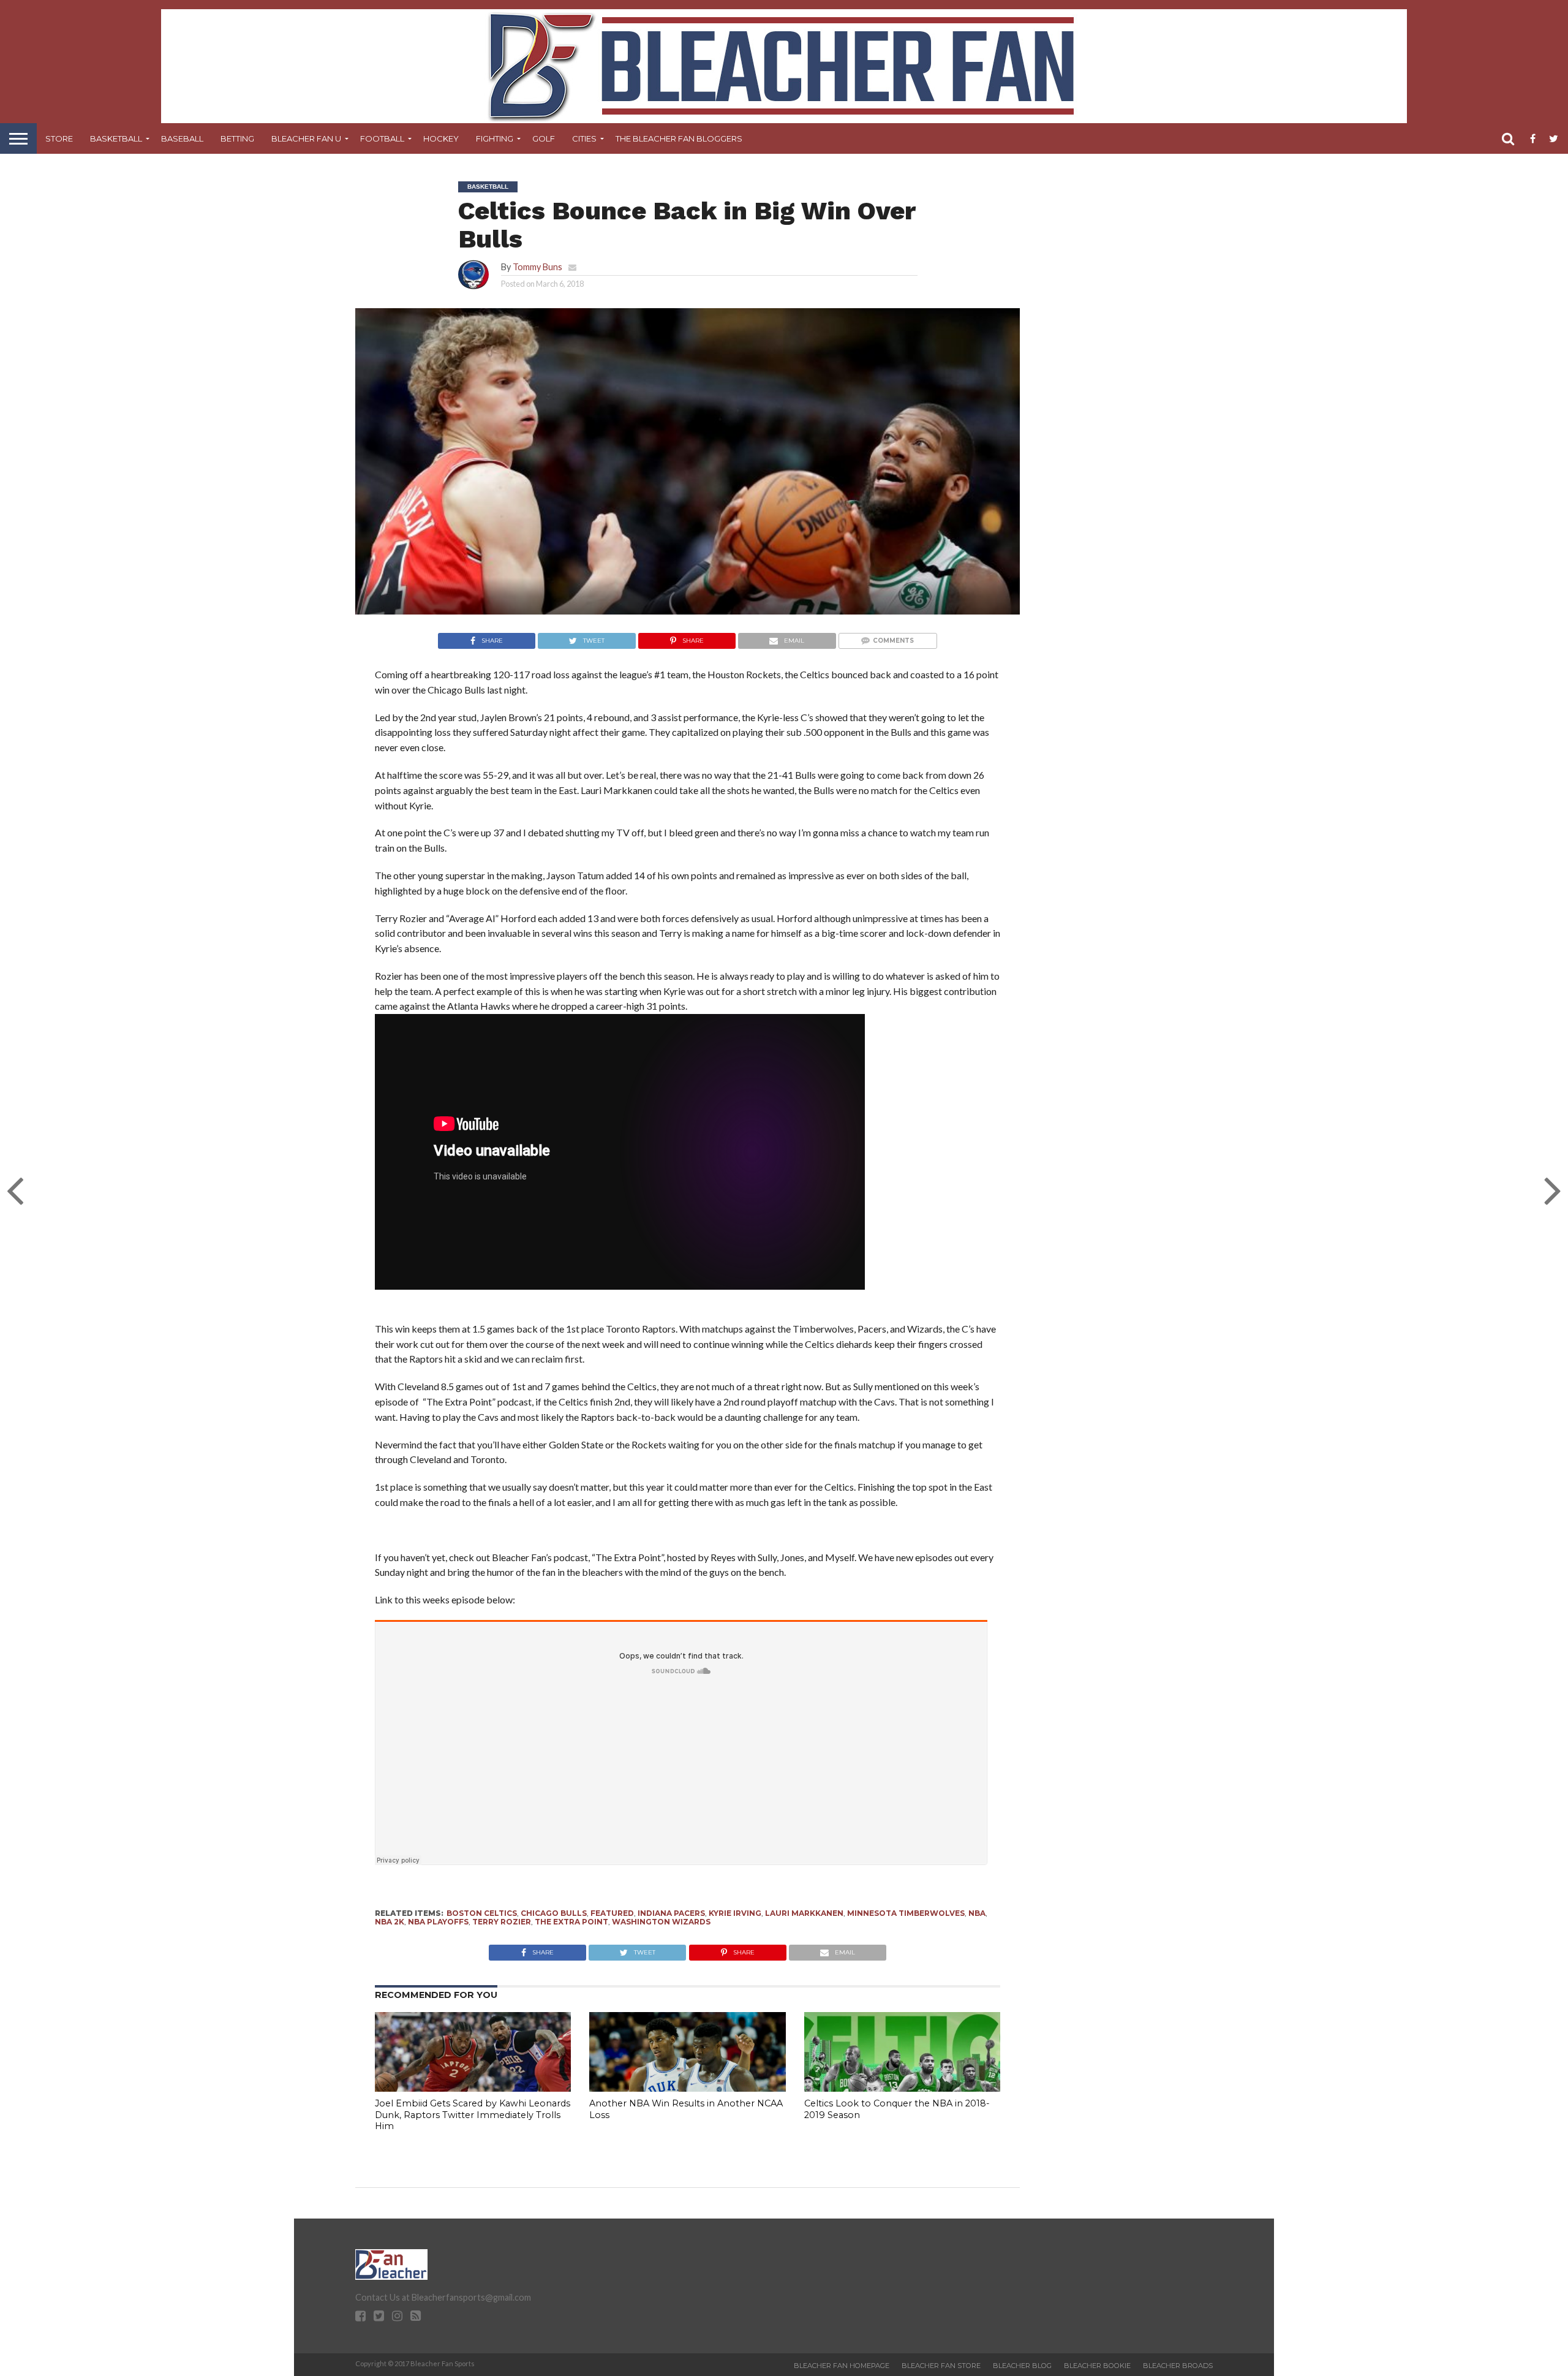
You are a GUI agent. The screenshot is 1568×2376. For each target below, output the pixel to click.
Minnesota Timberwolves (906, 1913)
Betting (237, 138)
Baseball (182, 138)
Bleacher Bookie (1097, 2366)
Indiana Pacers (671, 1913)
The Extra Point (571, 1922)
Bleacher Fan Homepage (842, 2366)
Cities (584, 138)
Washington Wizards (661, 1922)
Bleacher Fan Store (941, 2366)
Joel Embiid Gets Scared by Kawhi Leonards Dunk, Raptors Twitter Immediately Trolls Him (473, 2115)
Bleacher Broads (1178, 2366)
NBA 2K (390, 1922)
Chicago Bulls (554, 1913)
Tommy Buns (537, 267)
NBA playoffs (438, 1922)
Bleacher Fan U (306, 138)
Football (382, 138)
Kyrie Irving (735, 1913)
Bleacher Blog (1022, 2366)
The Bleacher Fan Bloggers (679, 138)
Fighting (495, 138)
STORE (59, 138)
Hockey (441, 138)
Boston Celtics (482, 1913)
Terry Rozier (502, 1922)
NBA (977, 1913)
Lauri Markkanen (804, 1913)
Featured (612, 1913)
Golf (544, 138)
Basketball (116, 138)
